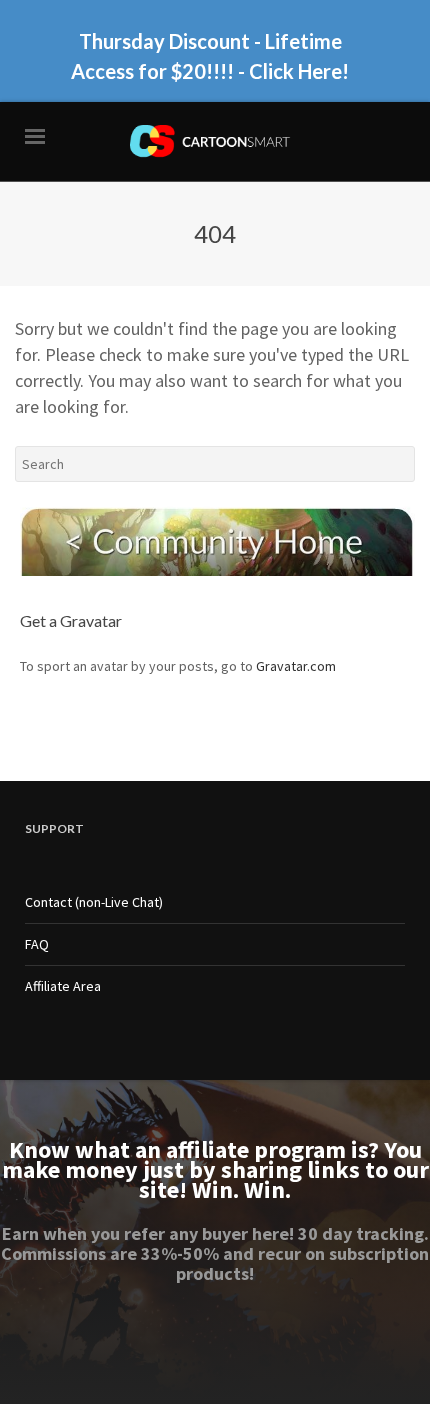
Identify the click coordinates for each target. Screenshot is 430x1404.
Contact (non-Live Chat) (94, 902)
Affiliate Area (63, 986)
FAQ (37, 944)
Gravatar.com (296, 666)
